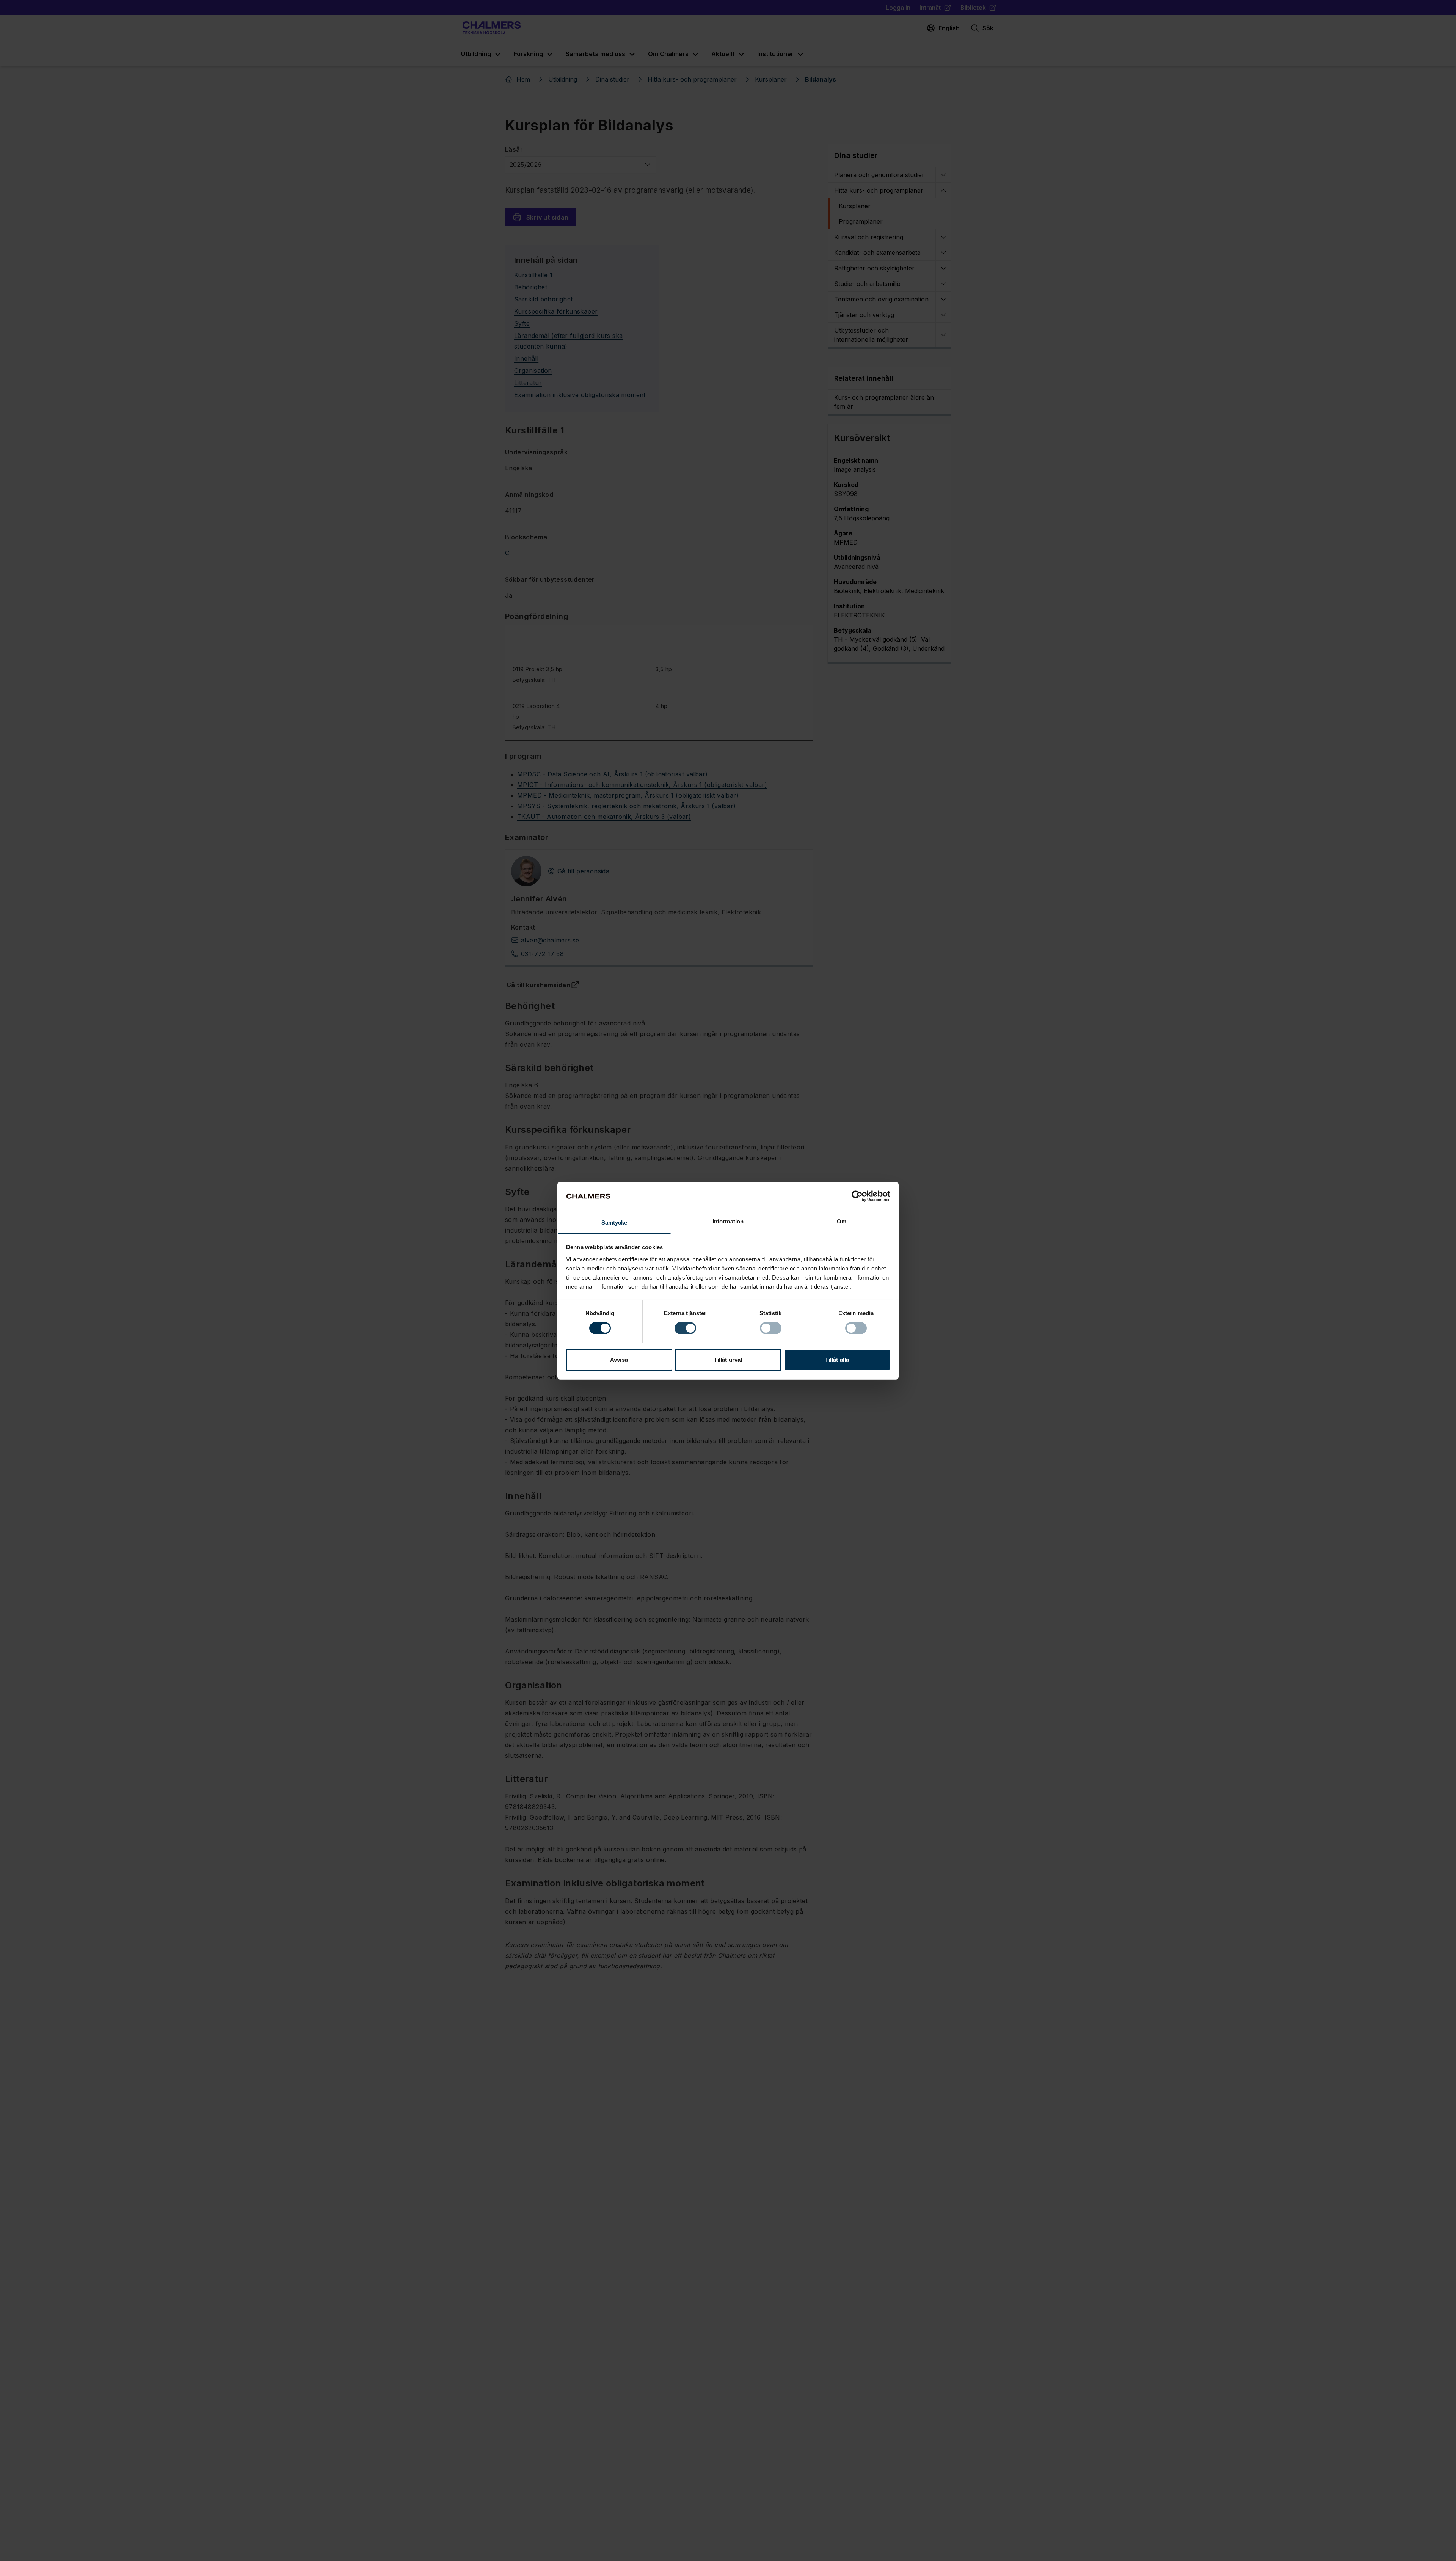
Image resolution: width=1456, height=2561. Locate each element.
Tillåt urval (728, 1359)
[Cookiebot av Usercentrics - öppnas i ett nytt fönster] (857, 1196)
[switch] (685, 1328)
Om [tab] (842, 1221)
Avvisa (619, 1359)
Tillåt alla (837, 1359)
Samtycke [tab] (614, 1222)
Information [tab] (728, 1221)
